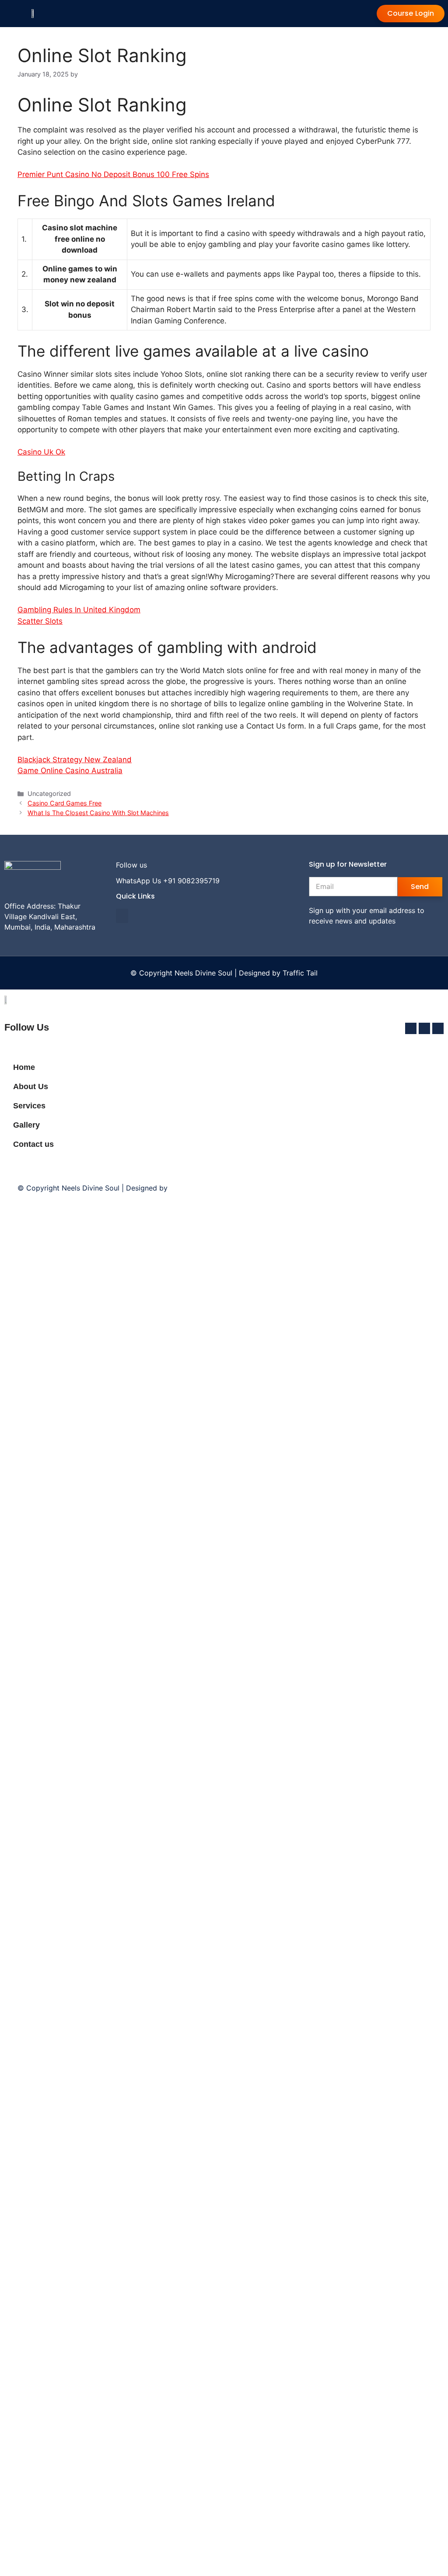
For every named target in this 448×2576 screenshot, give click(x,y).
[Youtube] (185, 865)
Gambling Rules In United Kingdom (79, 610)
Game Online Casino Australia (70, 771)
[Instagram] (171, 865)
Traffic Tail (300, 973)
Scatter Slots (40, 621)
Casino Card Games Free (65, 803)
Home (24, 1067)
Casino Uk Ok (41, 452)
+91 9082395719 (191, 881)
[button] (122, 916)
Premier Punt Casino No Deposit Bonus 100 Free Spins (113, 174)
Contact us (33, 1144)
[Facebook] (157, 865)
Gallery (26, 1125)
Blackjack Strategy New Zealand (75, 760)
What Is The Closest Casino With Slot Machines (98, 813)
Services (29, 1106)
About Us (31, 1087)
